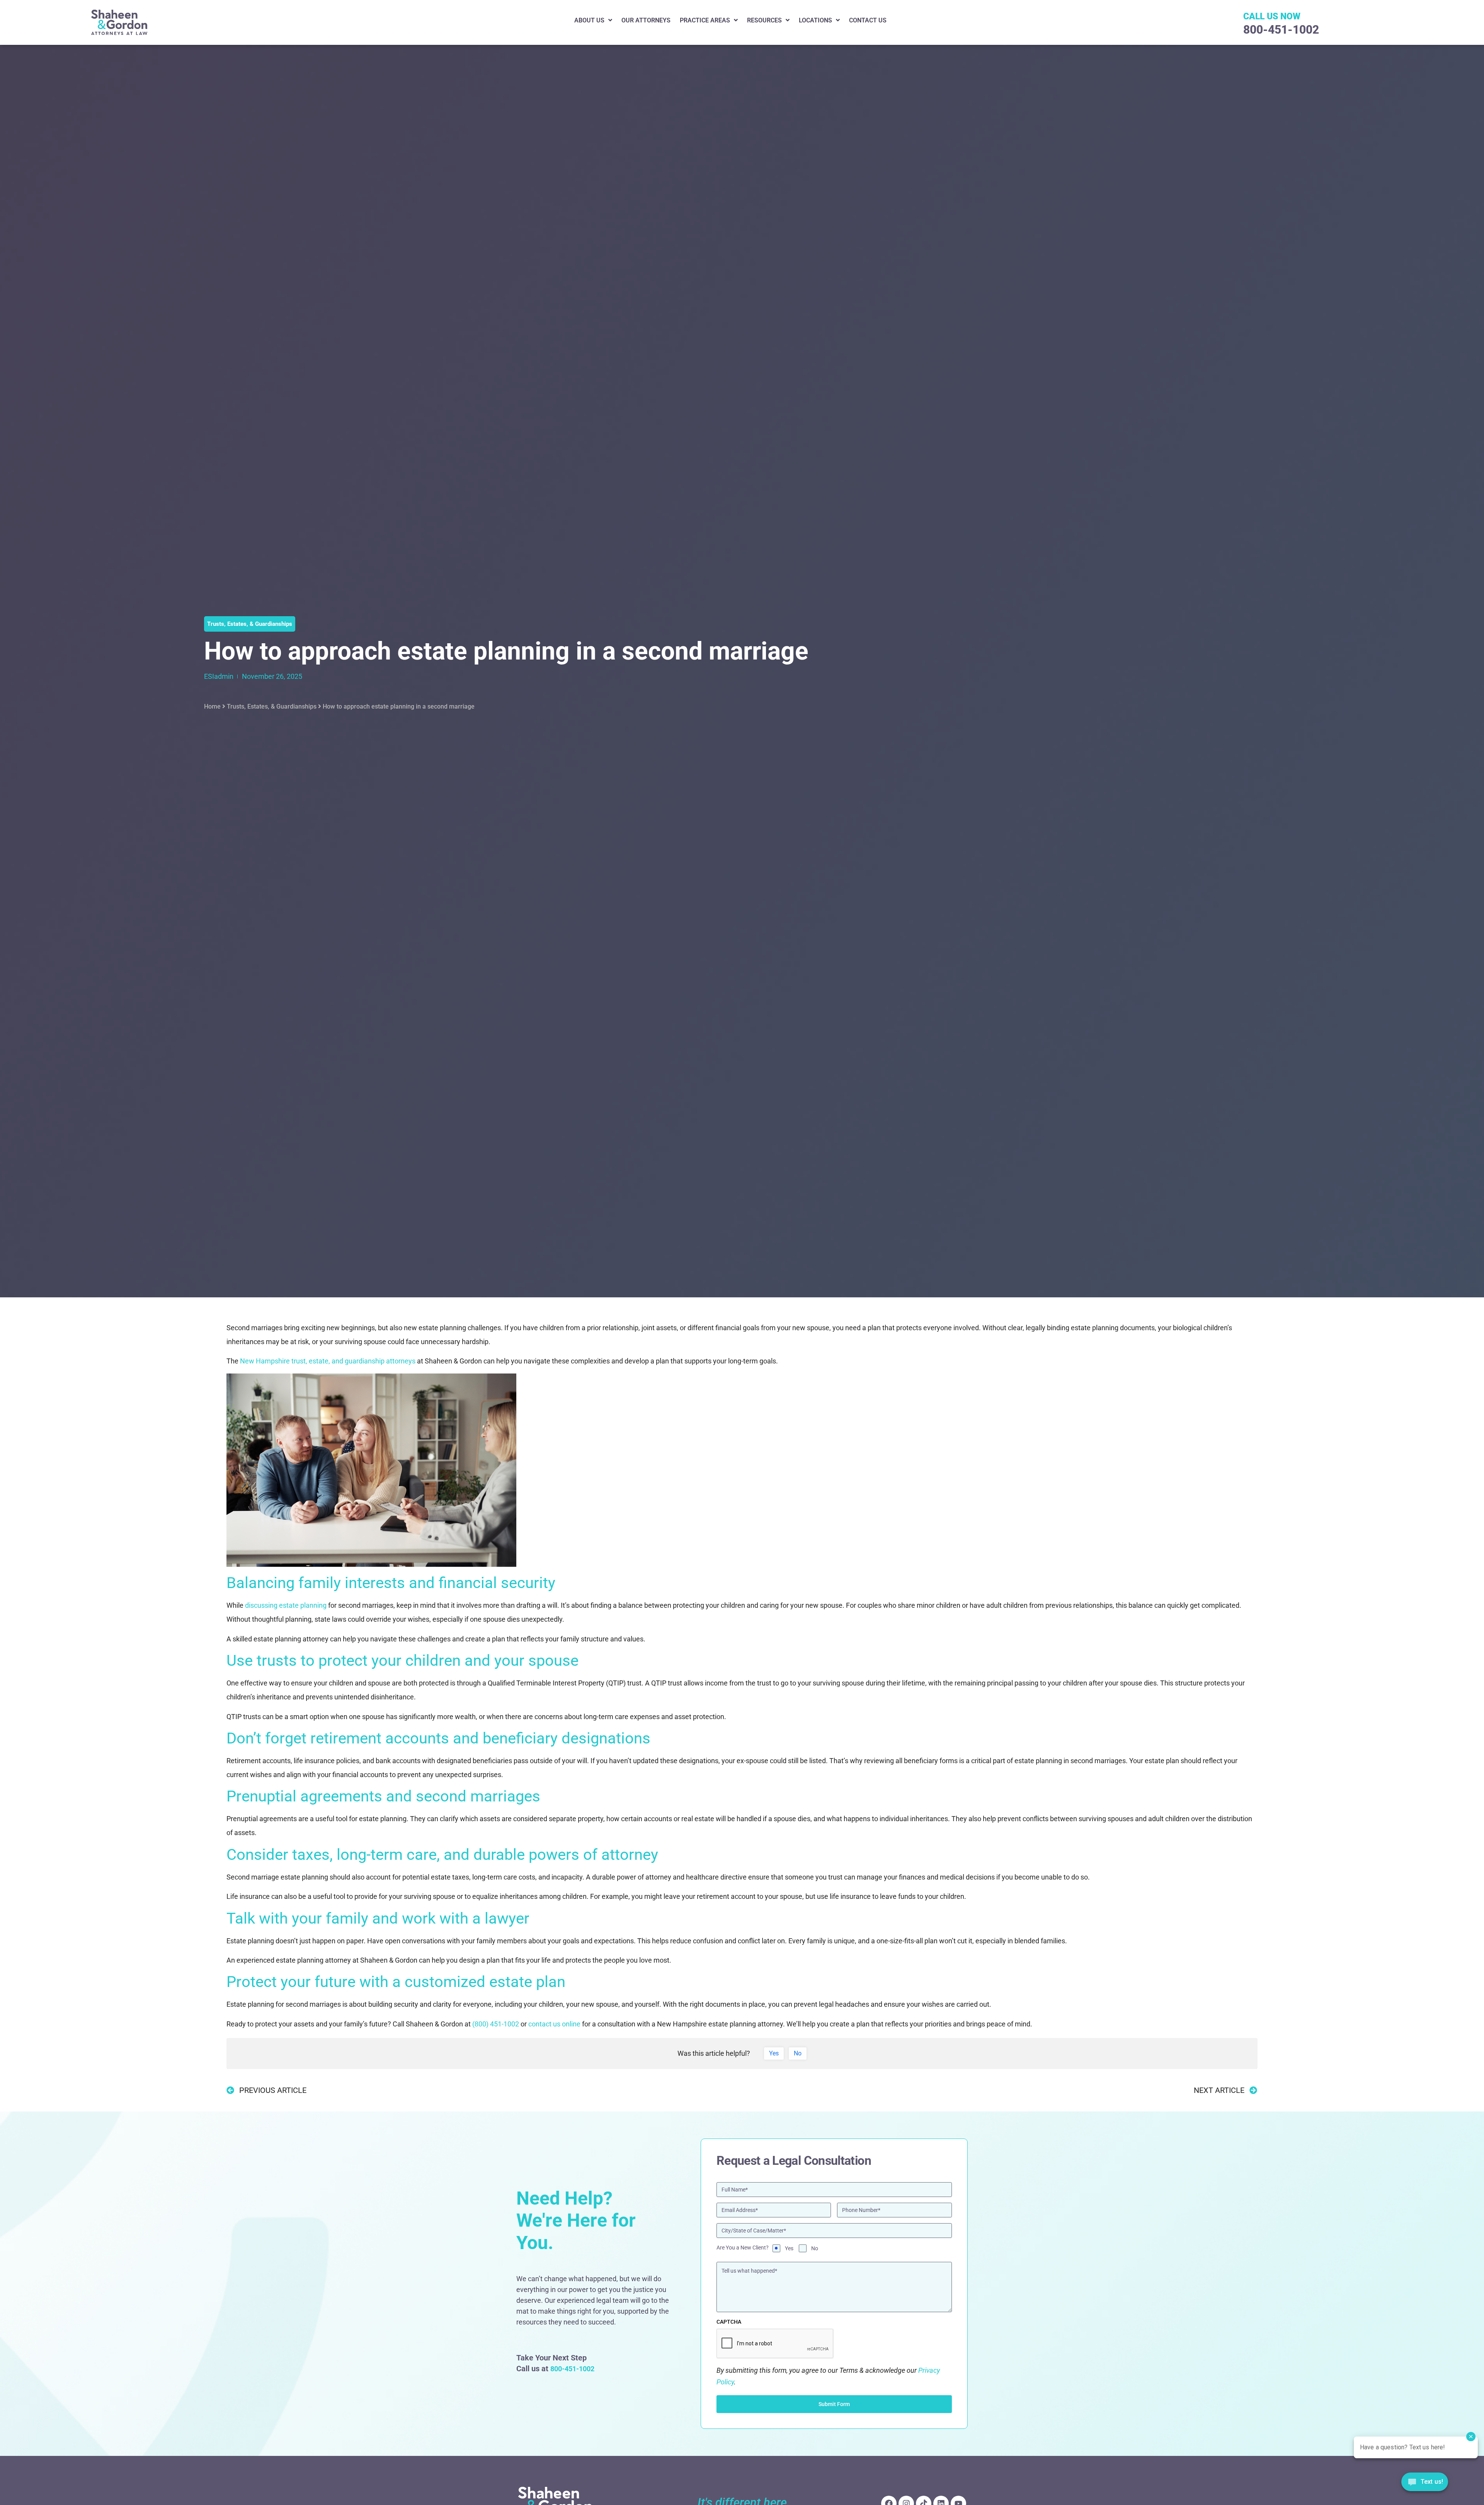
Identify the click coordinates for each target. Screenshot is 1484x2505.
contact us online (554, 2024)
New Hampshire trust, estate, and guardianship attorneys (328, 1361)
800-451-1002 (1281, 30)
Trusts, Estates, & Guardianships (272, 706)
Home (212, 706)
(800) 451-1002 (496, 2024)
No (815, 2248)
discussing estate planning (286, 1605)
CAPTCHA (729, 2322)
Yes (789, 2248)
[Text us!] (1425, 2484)
